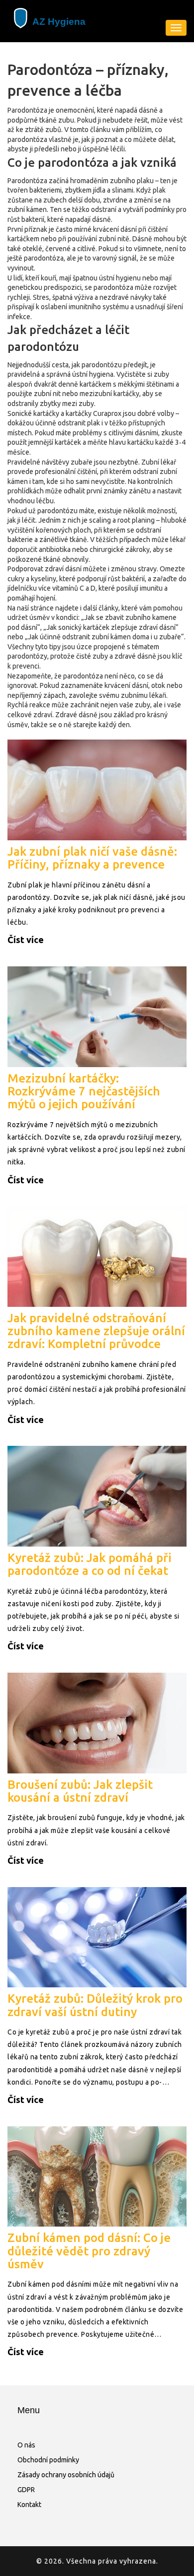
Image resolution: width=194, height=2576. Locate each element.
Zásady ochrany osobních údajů (66, 2475)
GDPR (26, 2490)
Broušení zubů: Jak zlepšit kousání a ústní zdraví (80, 1791)
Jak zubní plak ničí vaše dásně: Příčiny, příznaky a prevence (92, 858)
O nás (26, 2445)
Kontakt (29, 2505)
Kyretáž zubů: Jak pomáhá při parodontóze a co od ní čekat (90, 1564)
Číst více (26, 940)
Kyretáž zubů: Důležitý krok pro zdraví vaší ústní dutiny (95, 2005)
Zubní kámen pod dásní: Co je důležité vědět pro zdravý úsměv (89, 2251)
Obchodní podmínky (48, 2460)
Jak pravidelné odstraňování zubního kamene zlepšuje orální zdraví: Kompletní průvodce (96, 1331)
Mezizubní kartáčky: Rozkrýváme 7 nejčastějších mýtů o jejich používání (84, 1091)
